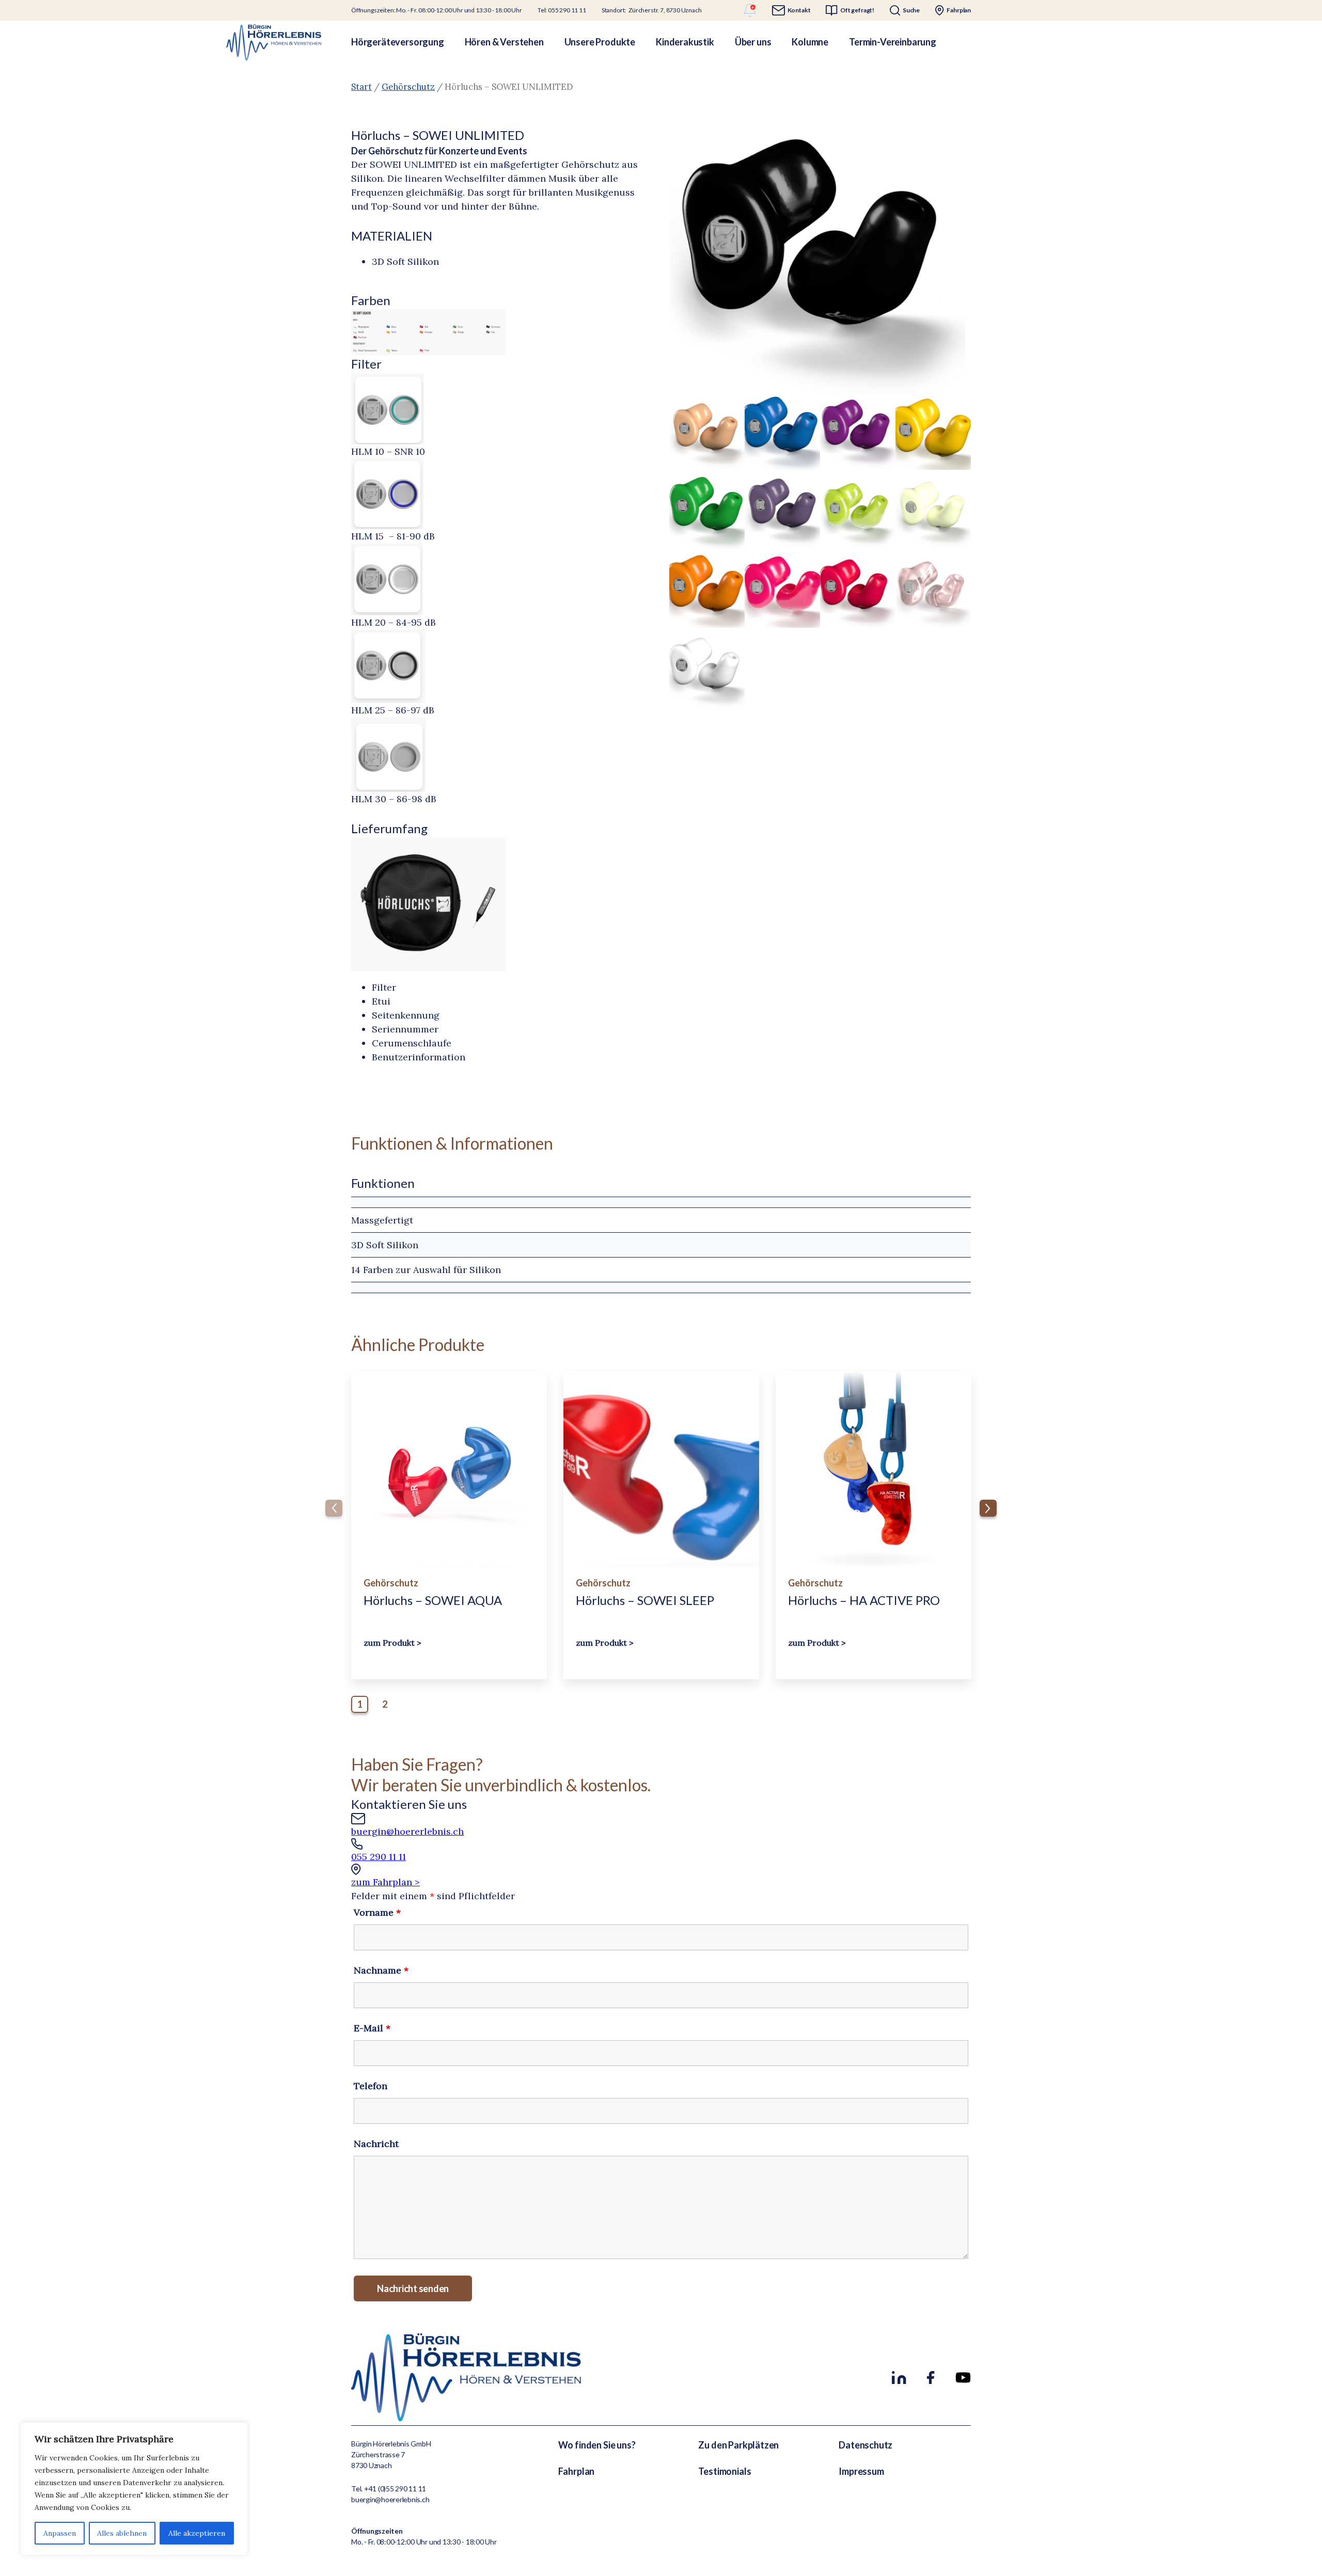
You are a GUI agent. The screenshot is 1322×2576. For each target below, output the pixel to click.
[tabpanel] (449, 1525)
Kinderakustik (685, 42)
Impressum (861, 2471)
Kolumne (810, 42)
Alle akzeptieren (197, 2533)
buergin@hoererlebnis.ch (407, 1831)
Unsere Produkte (600, 42)
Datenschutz (865, 2445)
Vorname (377, 1912)
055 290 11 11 (379, 1857)
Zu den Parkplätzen (738, 2445)
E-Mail (372, 2028)
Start (361, 87)
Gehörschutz (408, 87)
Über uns (753, 42)
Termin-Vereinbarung (893, 42)
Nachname (381, 1970)
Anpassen (60, 2533)
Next (988, 1508)
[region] (134, 2489)
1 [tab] (360, 1704)
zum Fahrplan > (385, 1882)
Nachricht (376, 2144)
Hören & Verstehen (504, 42)
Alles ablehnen (122, 2533)
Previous (334, 1508)
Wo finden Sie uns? (597, 2445)
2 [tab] (385, 1704)
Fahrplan (577, 2471)
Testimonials (725, 2471)
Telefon (371, 2086)
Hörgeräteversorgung (398, 42)
